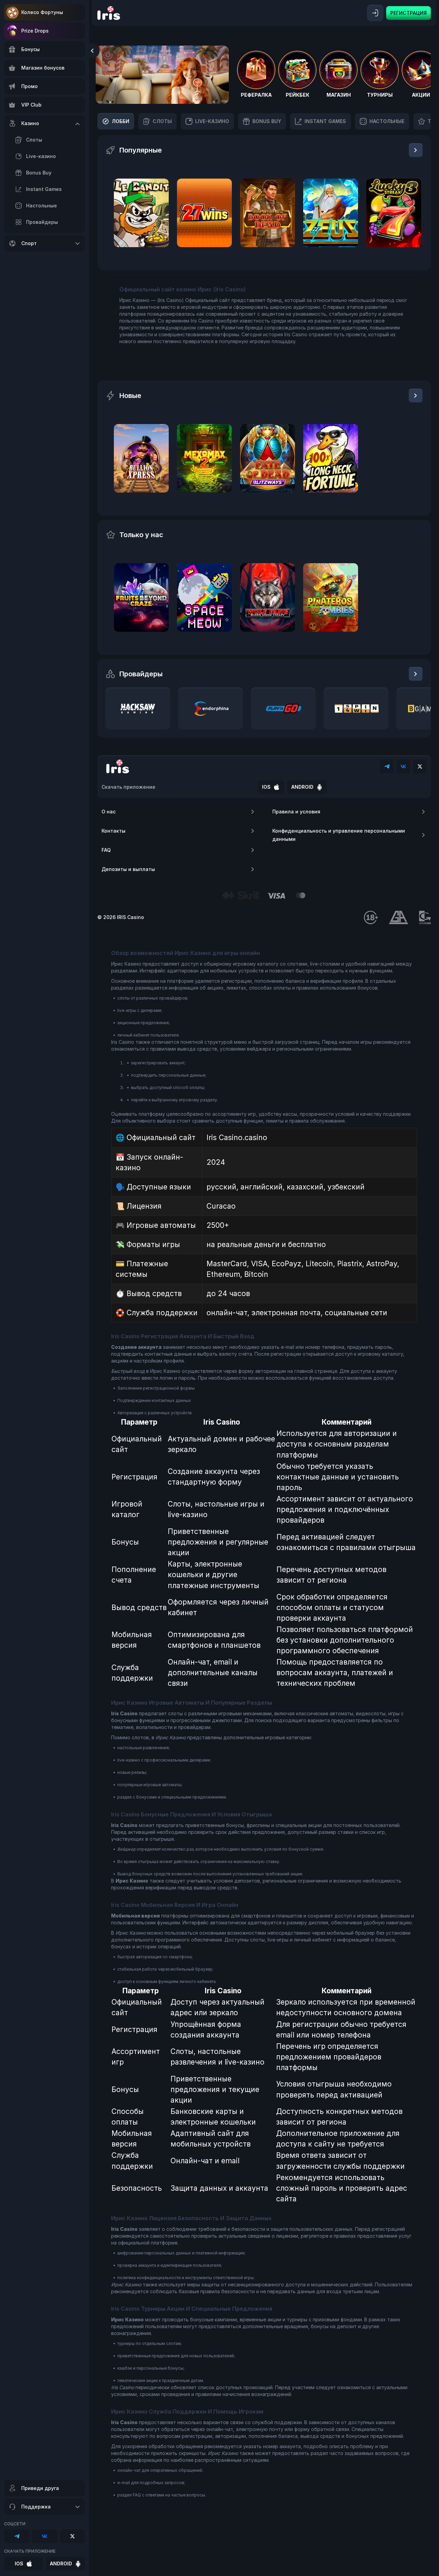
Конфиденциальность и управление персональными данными (339, 835)
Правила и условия (296, 812)
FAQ (106, 850)
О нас (109, 812)
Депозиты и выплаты (128, 869)
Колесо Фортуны (42, 12)
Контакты (114, 831)
